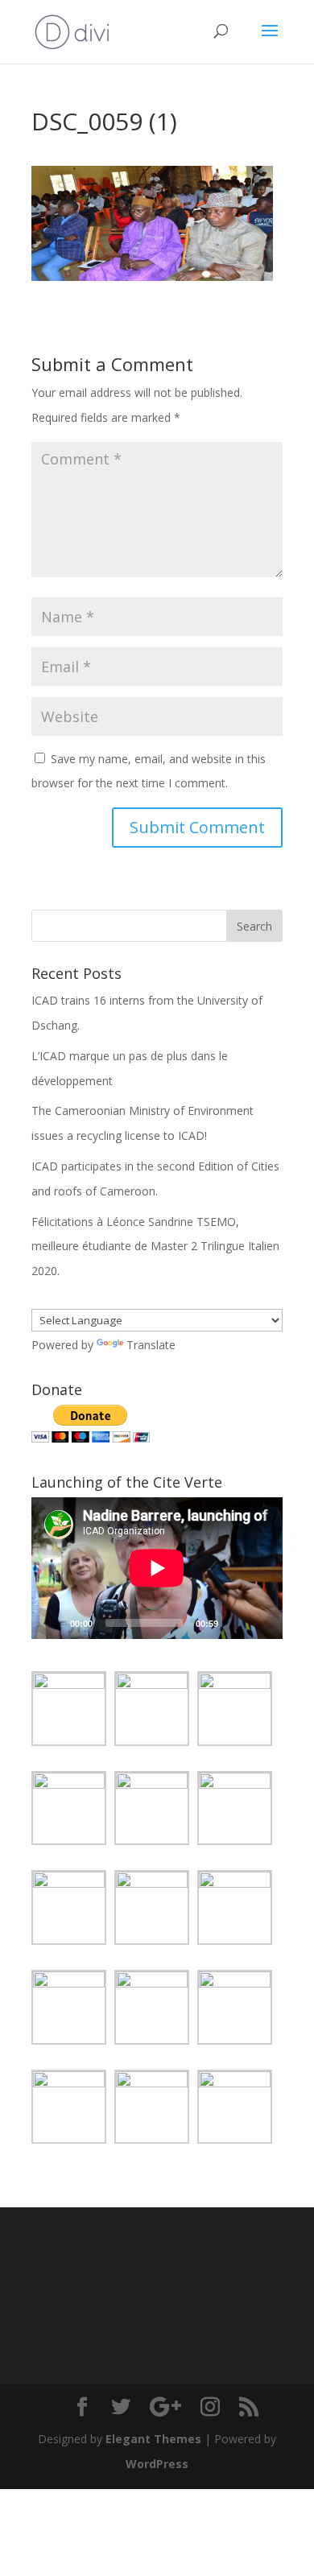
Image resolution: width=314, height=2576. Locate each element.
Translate (151, 1345)
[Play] (52, 1623)
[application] (157, 1568)
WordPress (157, 2464)
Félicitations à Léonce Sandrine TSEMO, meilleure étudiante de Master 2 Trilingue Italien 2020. (155, 1247)
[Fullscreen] (262, 1623)
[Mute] (236, 1623)
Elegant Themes (153, 2439)
